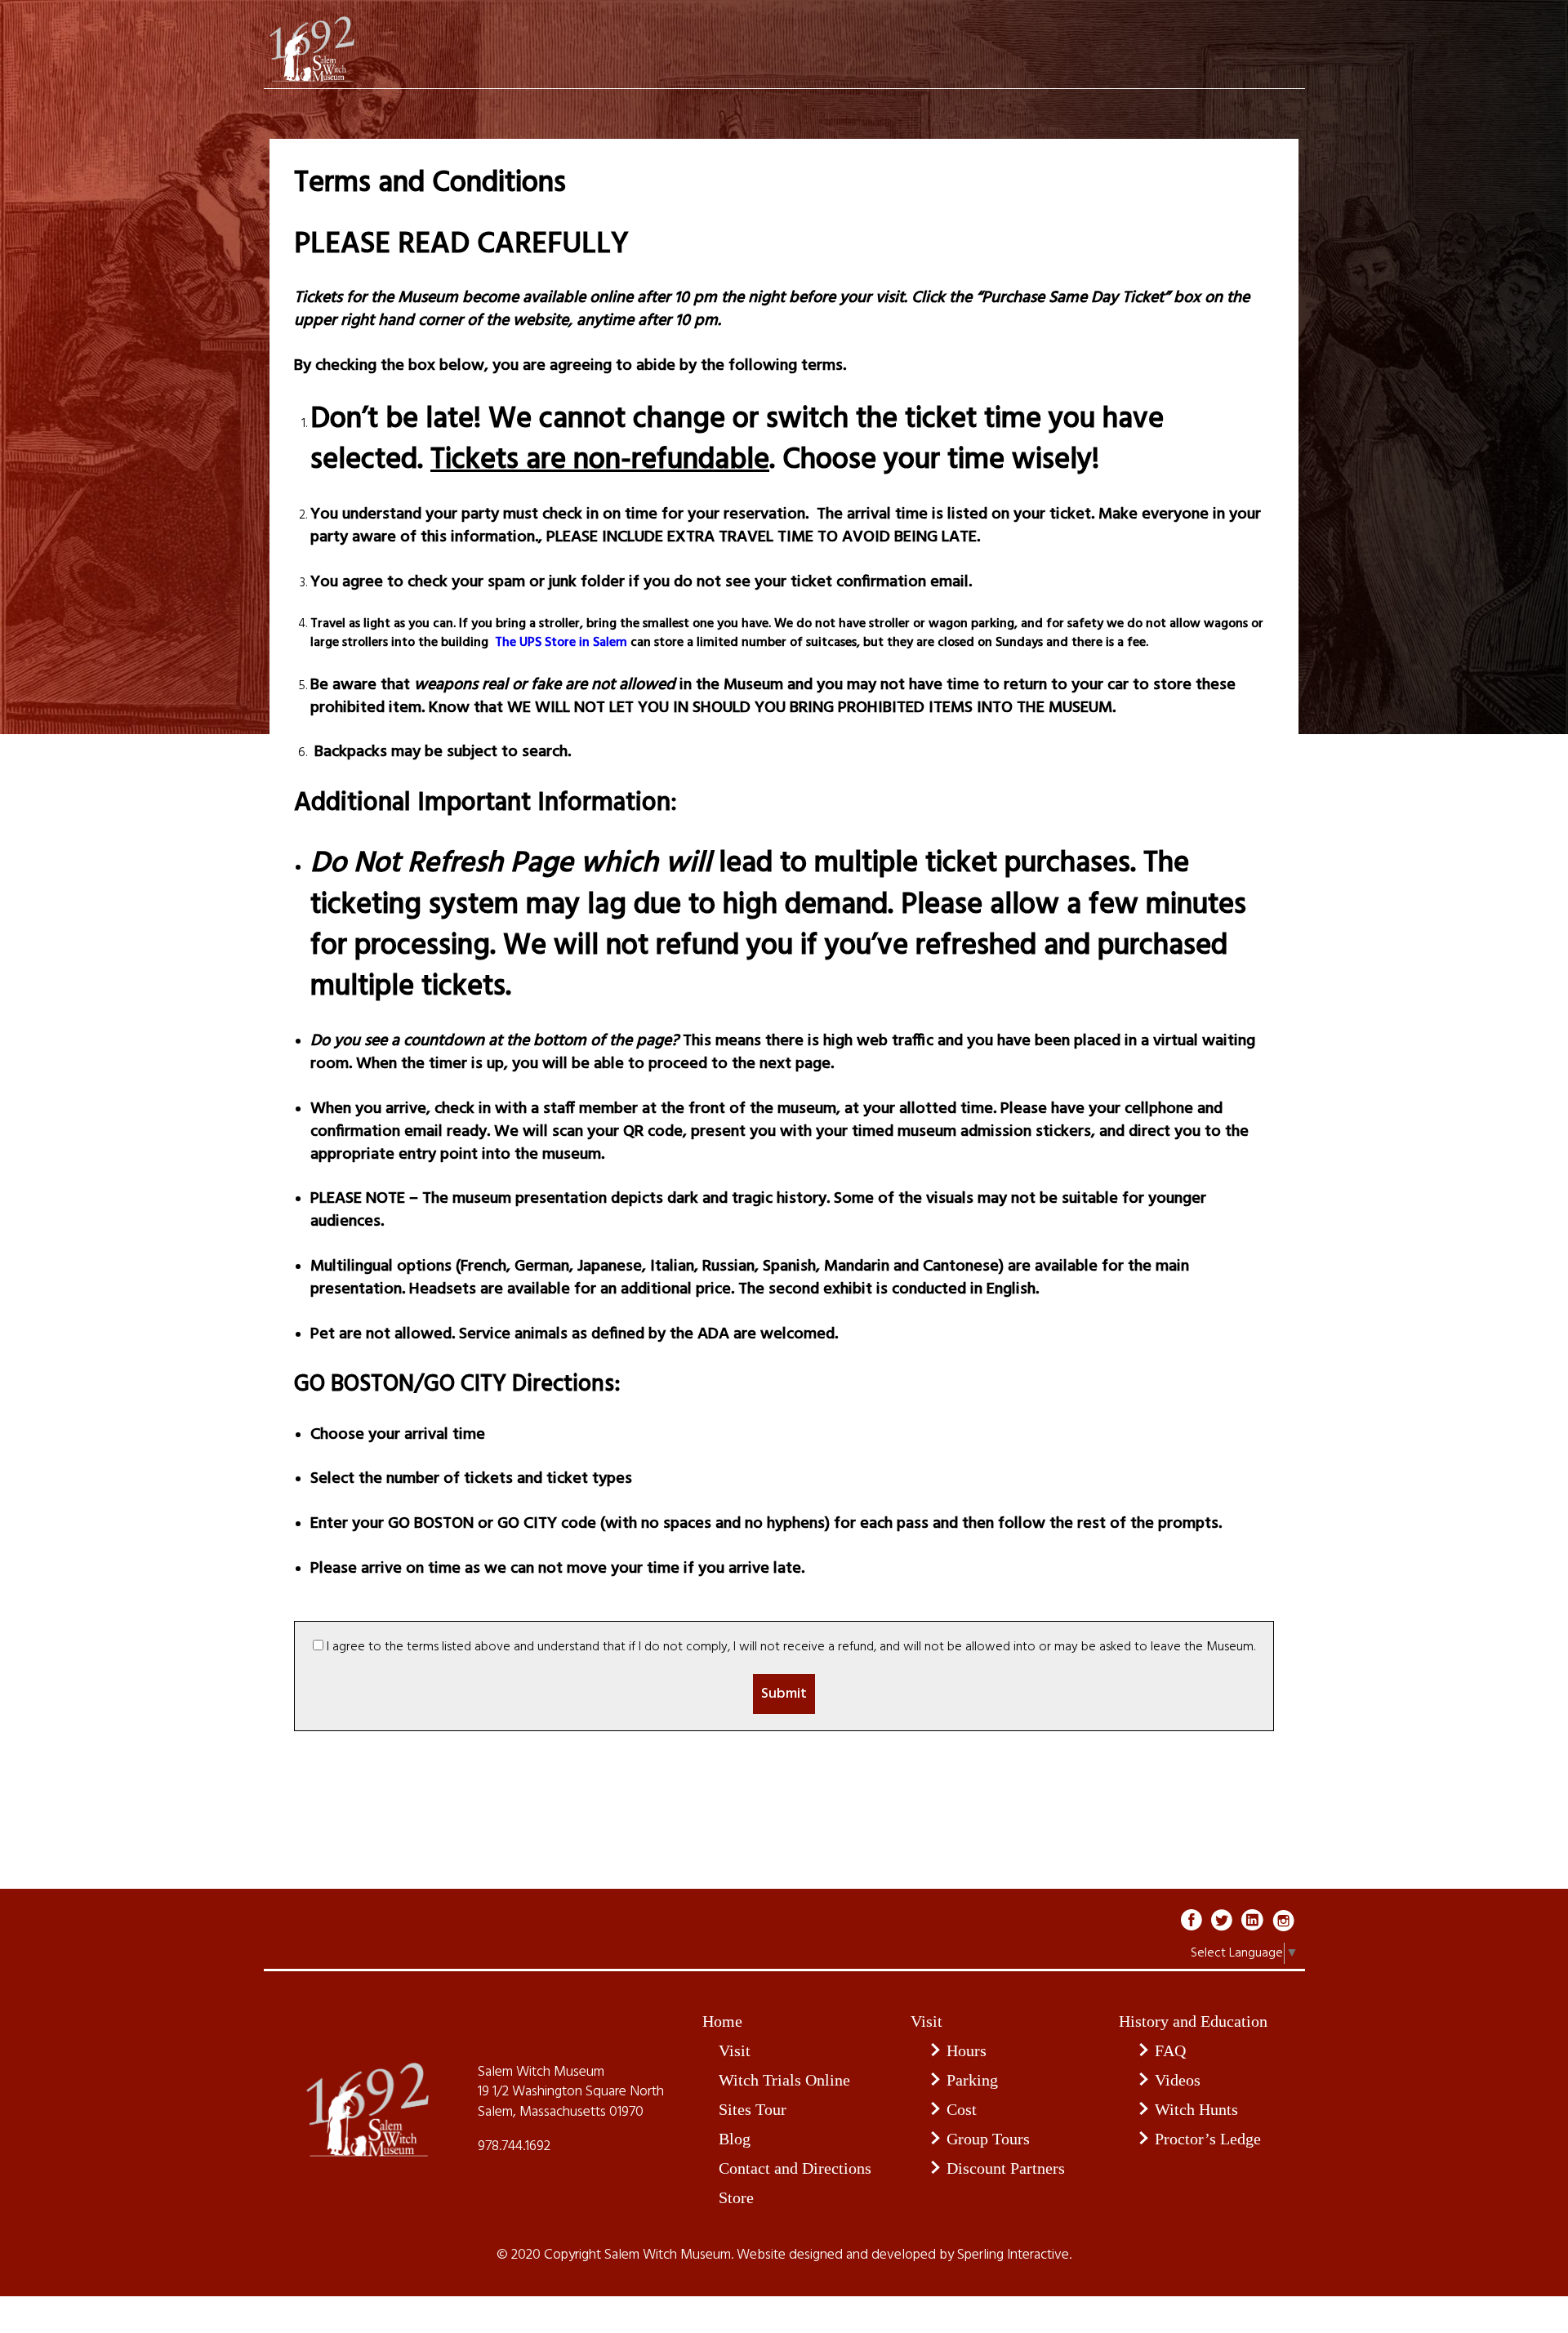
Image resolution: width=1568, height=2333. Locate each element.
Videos (1178, 2080)
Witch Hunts (1196, 2109)
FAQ (1170, 2050)
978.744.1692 (514, 2147)
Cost (962, 2109)
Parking (972, 2080)
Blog (735, 2139)
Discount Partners (1006, 2168)
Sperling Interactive (1013, 2255)
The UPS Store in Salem (559, 643)
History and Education (1193, 2021)
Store (736, 2197)
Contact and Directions (795, 2168)
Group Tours (988, 2139)
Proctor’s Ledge (1208, 2139)
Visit (735, 2050)
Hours (967, 2050)
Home (722, 2021)
